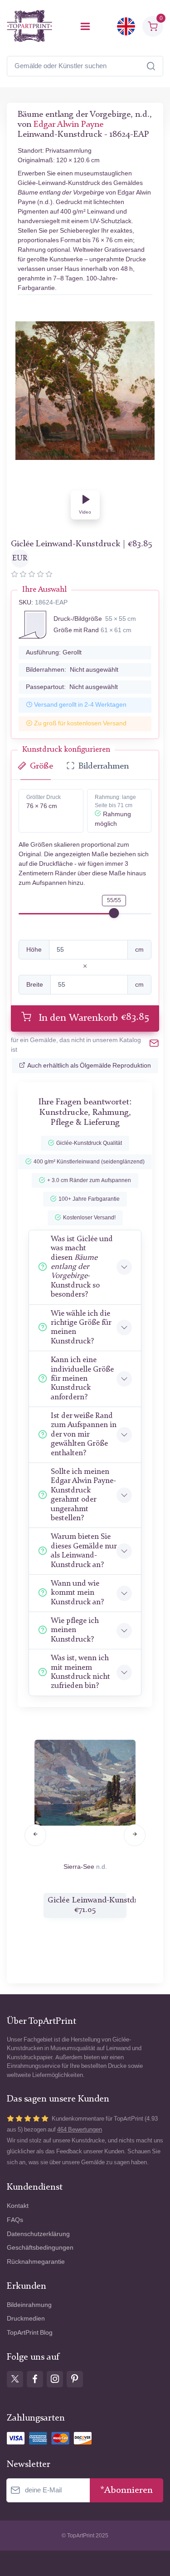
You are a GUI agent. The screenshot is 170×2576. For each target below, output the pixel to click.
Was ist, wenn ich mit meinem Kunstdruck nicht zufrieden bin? (80, 1672)
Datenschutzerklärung (38, 2234)
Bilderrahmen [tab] (104, 766)
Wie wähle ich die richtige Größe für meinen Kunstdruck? (81, 1328)
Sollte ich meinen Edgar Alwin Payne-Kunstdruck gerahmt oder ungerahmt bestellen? (83, 1495)
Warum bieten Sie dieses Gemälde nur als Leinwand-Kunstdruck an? (84, 1551)
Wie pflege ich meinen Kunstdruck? (75, 1630)
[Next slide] (135, 1835)
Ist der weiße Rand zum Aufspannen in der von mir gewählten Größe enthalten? (84, 1435)
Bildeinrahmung (29, 2305)
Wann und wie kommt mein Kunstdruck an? (77, 1593)
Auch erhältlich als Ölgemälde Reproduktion (89, 1066)
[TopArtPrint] (29, 26)
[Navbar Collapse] (85, 26)
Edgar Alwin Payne (68, 125)
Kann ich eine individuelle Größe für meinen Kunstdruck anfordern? (82, 1379)
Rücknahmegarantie (36, 2262)
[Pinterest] (75, 2379)
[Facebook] (35, 2379)
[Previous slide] (35, 1835)
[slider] (114, 913)
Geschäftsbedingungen (40, 2248)
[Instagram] (55, 2379)
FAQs (15, 2220)
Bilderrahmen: (72, 670)
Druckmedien (26, 2319)
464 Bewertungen (80, 2129)
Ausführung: (54, 652)
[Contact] (154, 1045)
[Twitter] (15, 2379)
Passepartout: (72, 687)
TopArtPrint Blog (30, 2333)
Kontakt (18, 2206)
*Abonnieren (126, 2490)
